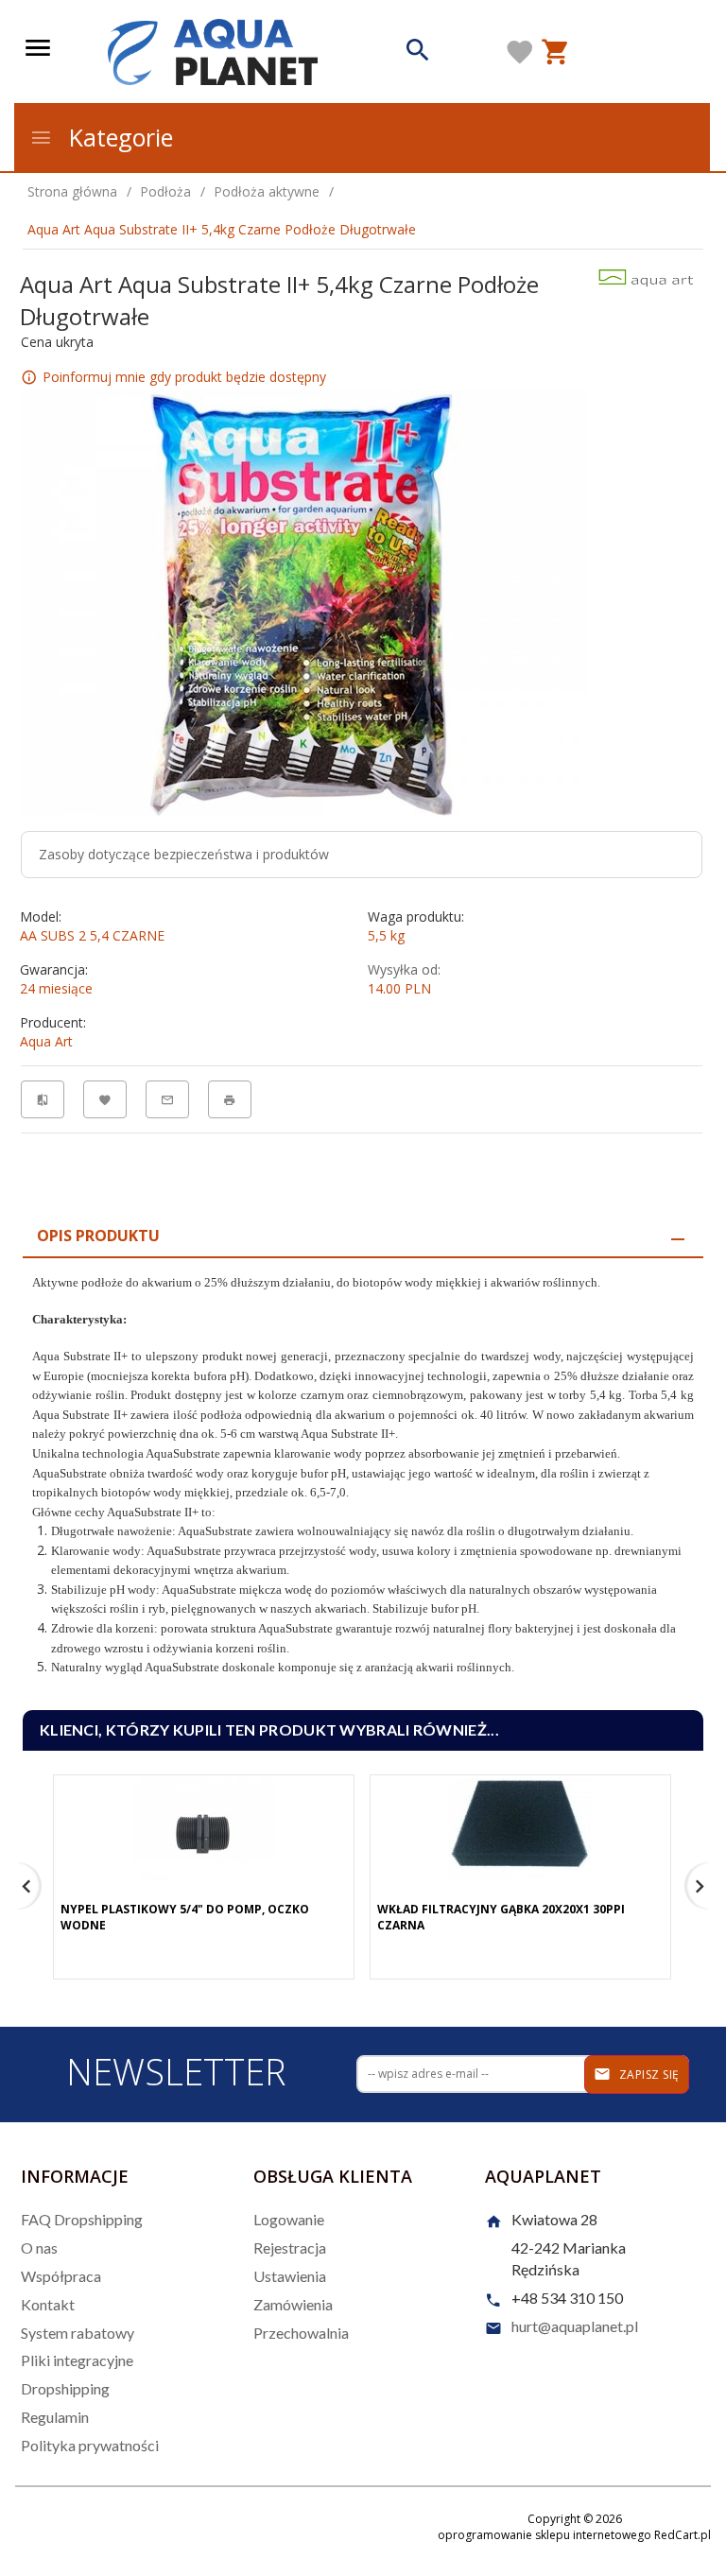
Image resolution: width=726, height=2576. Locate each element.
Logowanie (289, 2219)
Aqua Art (46, 1041)
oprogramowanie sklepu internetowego (544, 2535)
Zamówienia (293, 2304)
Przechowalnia (301, 2333)
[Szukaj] (418, 52)
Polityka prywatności (90, 2445)
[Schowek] (520, 52)
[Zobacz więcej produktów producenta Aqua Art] (646, 277)
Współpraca (61, 2276)
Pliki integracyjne (77, 2360)
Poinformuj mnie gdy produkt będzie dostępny (184, 377)
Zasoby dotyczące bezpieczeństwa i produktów (184, 854)
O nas (39, 2248)
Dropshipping (65, 2388)
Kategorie (118, 137)
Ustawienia (290, 2276)
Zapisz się (648, 2075)
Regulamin (55, 2417)
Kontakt (48, 2304)
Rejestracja (290, 2248)
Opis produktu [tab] (98, 1236)
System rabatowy (78, 2333)
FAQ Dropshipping (82, 2219)
